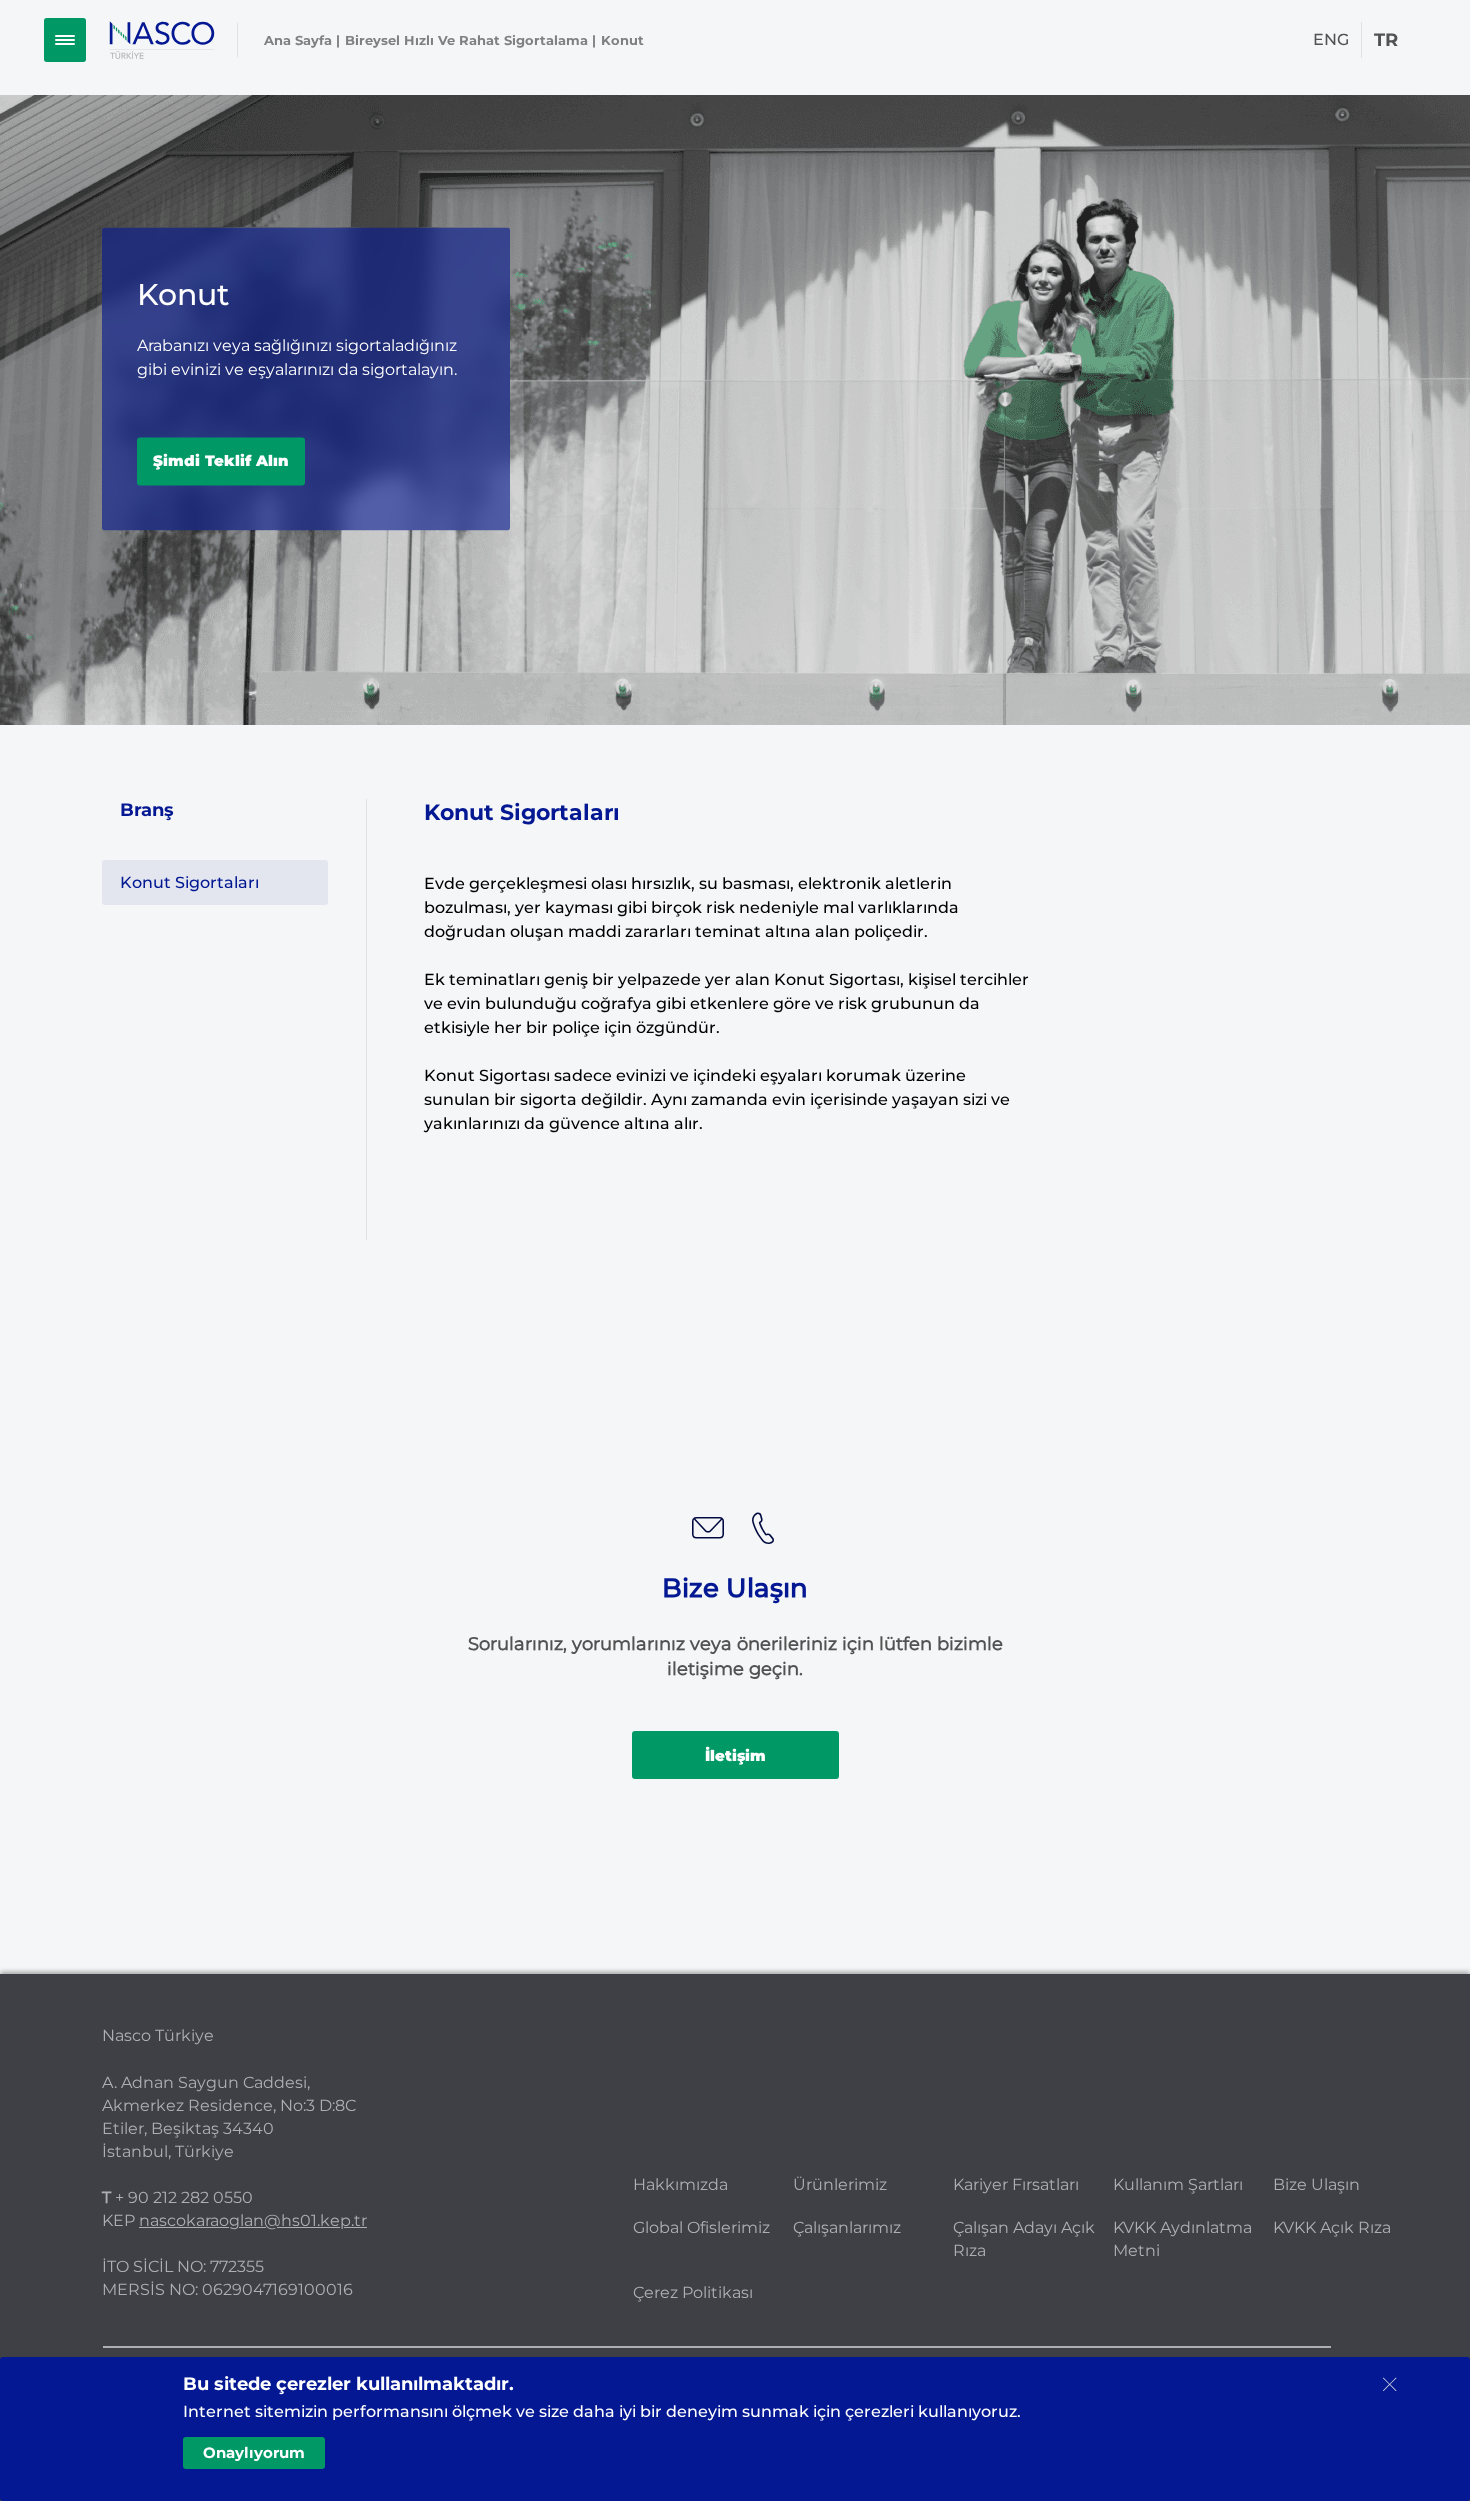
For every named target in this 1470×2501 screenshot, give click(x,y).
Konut (622, 40)
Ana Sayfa (298, 40)
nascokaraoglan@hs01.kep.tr (253, 2220)
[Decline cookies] (1389, 2385)
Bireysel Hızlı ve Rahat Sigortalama (466, 40)
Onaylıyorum (254, 2452)
